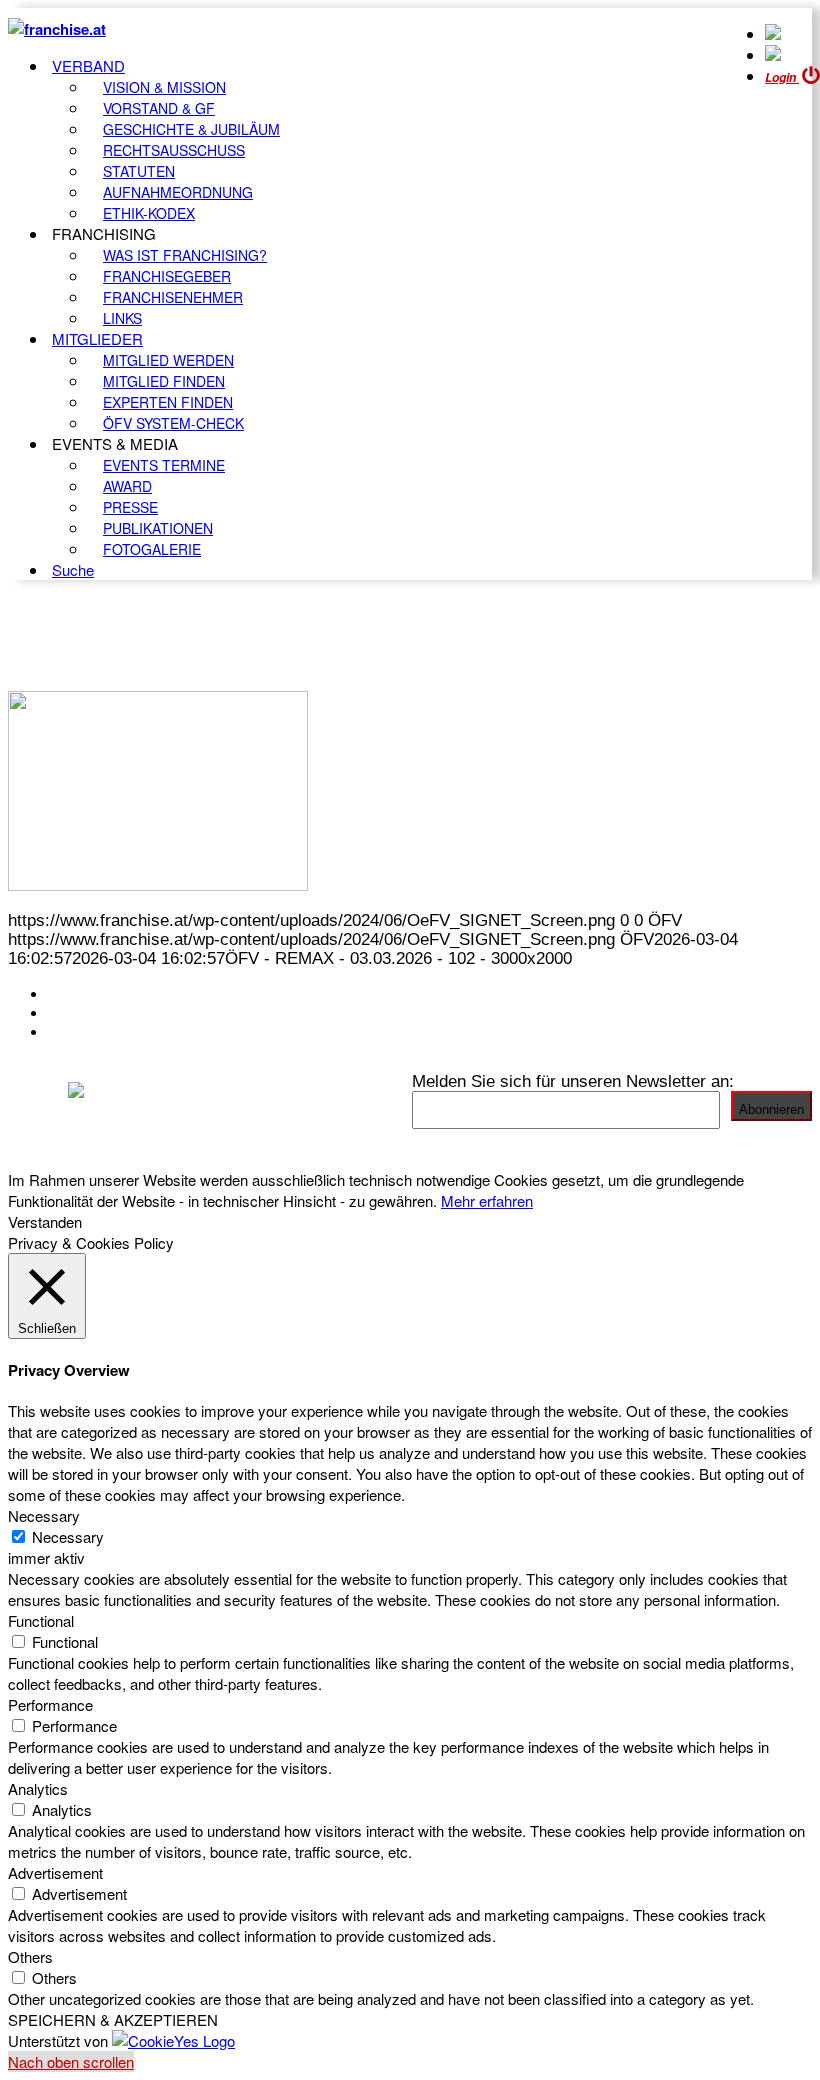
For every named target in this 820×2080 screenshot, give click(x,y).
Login (782, 77)
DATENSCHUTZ (109, 1032)
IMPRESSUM (98, 1013)
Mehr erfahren (487, 1200)
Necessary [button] (44, 1515)
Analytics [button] (38, 1788)
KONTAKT (86, 994)
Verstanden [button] (45, 1221)
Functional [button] (41, 1620)
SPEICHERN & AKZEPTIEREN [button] (113, 2019)
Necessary (68, 1536)
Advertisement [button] (55, 1872)
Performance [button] (50, 1704)
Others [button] (30, 1956)
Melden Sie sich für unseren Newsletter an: (573, 1081)
